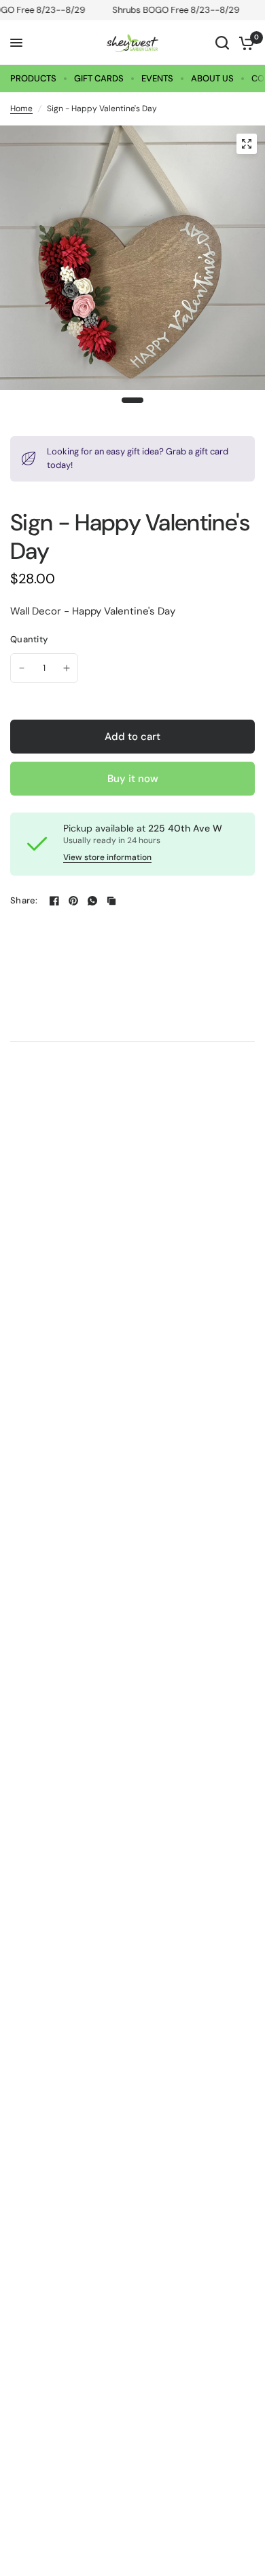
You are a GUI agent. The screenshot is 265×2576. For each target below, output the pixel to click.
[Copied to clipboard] (111, 901)
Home (21, 109)
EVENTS (157, 78)
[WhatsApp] (92, 901)
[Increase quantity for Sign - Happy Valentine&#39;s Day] (67, 668)
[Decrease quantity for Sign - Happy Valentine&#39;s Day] (22, 668)
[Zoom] (247, 144)
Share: (24, 900)
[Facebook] (54, 901)
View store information (107, 857)
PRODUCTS (33, 78)
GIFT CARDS (99, 78)
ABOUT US (212, 78)
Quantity (29, 639)
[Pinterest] (73, 901)
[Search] (222, 43)
